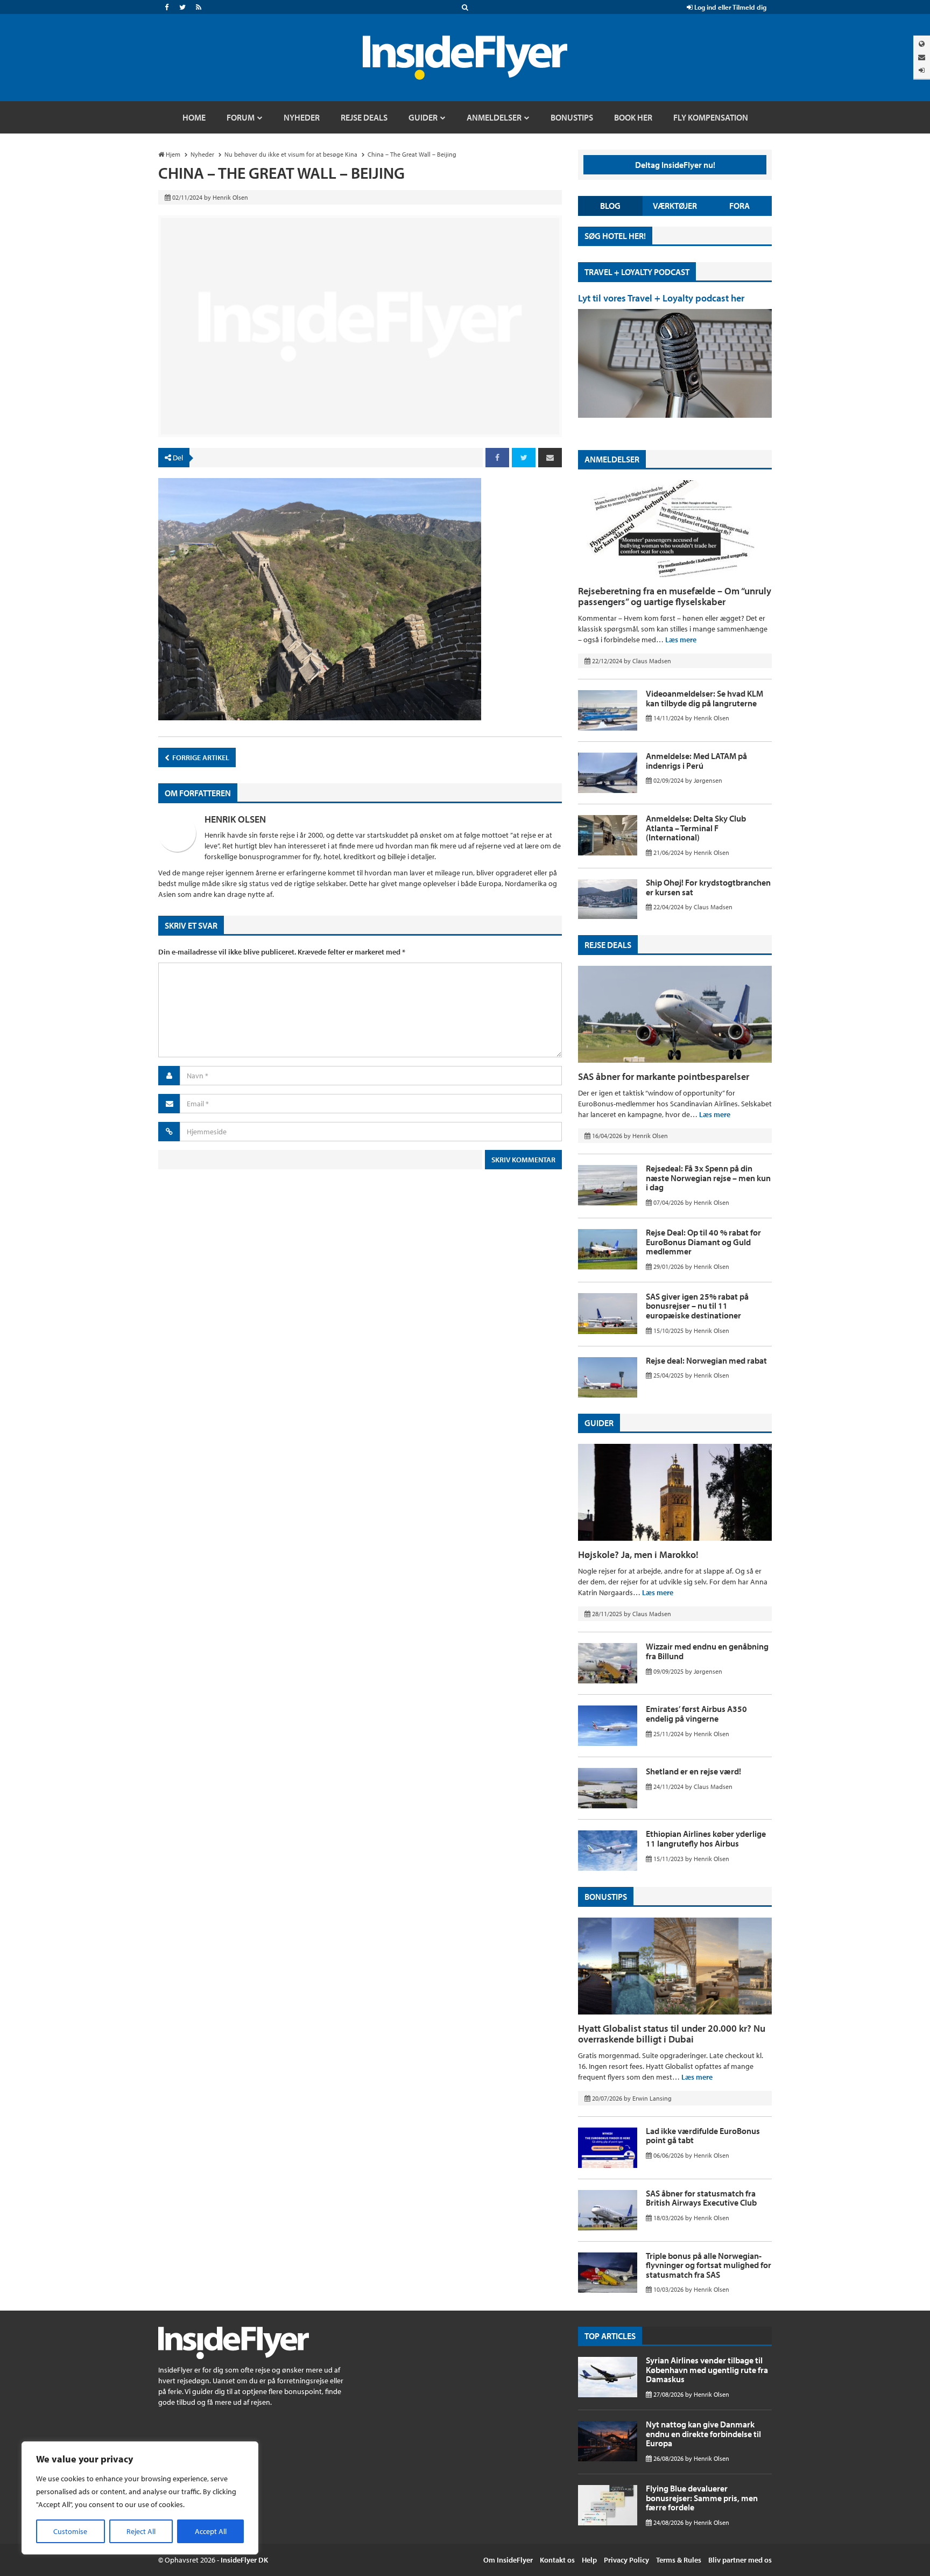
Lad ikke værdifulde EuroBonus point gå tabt (703, 2136)
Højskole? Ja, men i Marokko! (638, 1554)
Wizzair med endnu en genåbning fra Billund (707, 1651)
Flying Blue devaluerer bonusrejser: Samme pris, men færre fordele (702, 2498)
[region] (140, 2498)
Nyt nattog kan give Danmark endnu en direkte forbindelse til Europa (703, 2434)
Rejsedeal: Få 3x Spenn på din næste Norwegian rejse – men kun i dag (708, 1178)
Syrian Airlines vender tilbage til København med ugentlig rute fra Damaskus (707, 2370)
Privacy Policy (626, 2560)
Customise (70, 2531)
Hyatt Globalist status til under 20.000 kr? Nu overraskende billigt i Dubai (672, 2034)
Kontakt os (557, 2560)
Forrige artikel (200, 757)
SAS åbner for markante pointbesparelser (664, 1076)
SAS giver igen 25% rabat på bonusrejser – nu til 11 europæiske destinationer (697, 1306)
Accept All (211, 2531)
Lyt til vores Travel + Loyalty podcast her (661, 298)
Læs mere (681, 640)
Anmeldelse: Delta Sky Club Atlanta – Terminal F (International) (696, 828)
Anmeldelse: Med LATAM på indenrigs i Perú (696, 761)
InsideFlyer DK (244, 2560)
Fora (739, 206)
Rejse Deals (608, 945)
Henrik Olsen (235, 819)
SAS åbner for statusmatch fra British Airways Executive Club (701, 2198)
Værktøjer (675, 206)
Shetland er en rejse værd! (693, 1771)
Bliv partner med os (740, 2560)
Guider (599, 1423)
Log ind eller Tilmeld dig (730, 7)
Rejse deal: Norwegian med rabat (706, 1360)
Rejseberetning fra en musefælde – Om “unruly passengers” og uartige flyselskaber (675, 596)
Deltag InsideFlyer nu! (675, 165)
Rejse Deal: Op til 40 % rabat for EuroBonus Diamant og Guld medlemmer (703, 1242)
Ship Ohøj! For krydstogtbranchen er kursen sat (708, 887)
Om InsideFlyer (508, 2560)
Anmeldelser (612, 459)
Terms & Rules (679, 2560)
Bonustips (606, 1897)
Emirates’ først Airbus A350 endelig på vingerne (696, 1714)
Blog (610, 206)
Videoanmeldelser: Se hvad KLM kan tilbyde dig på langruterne (704, 698)
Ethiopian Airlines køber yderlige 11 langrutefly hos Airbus (706, 1838)
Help (589, 2560)
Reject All (141, 2531)
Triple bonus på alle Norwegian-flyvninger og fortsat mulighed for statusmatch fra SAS (709, 2265)
